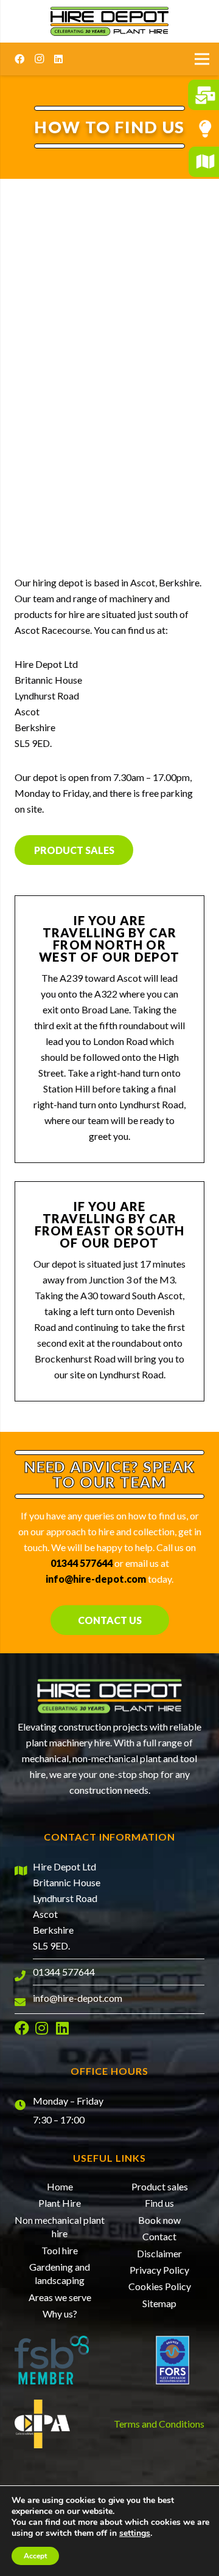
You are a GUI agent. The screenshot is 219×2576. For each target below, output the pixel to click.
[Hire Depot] (109, 21)
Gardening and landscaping (60, 2273)
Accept (35, 2556)
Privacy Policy (159, 2270)
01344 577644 (82, 1563)
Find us (159, 2203)
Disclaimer (159, 2253)
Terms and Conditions (159, 2424)
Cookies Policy (160, 2286)
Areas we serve (60, 2297)
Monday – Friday (68, 2101)
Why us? (60, 2314)
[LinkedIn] (58, 59)
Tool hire (60, 2250)
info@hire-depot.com (96, 1579)
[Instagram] (39, 59)
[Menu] (202, 59)
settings (135, 2533)
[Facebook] (19, 59)
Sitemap (159, 2303)
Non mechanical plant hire (60, 2227)
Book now (159, 2220)
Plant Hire (60, 2203)
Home (60, 2186)
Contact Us (110, 1620)
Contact (159, 2236)
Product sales (74, 850)
